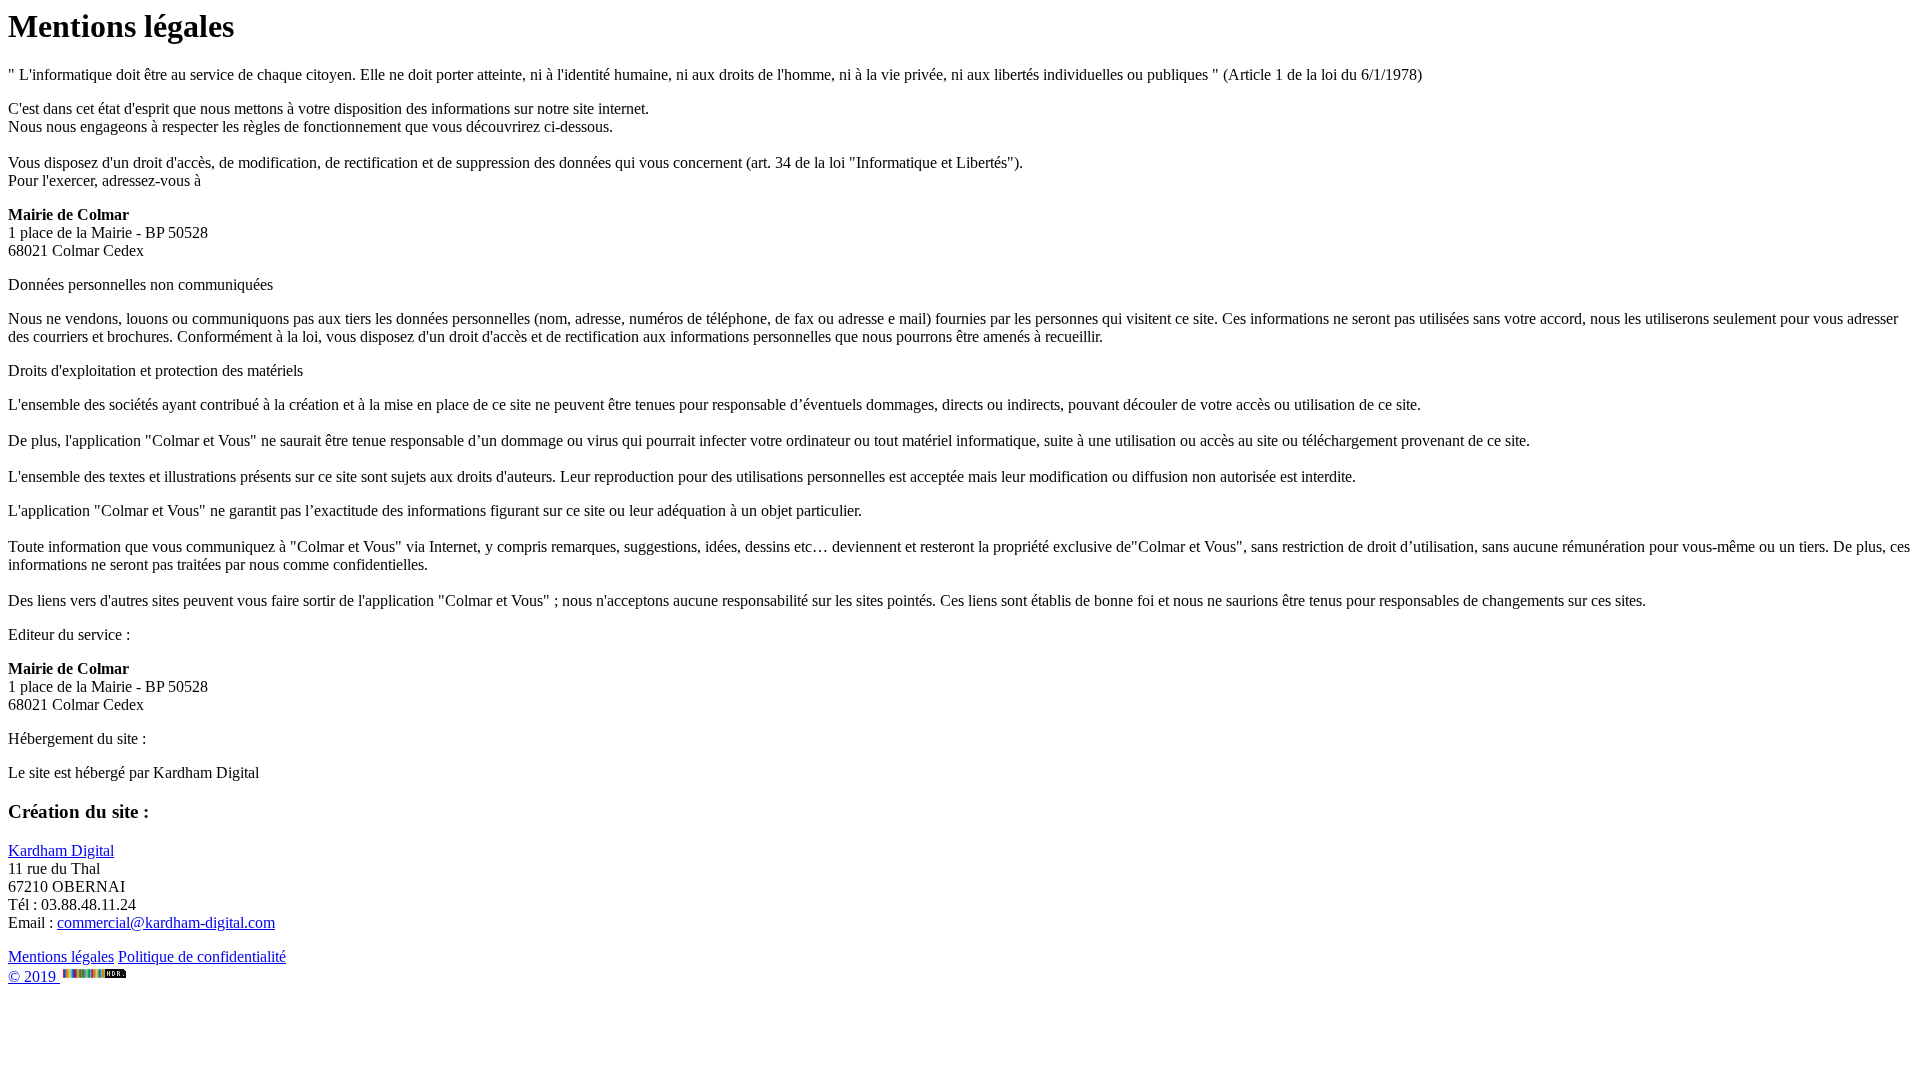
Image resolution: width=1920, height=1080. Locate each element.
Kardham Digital (61, 850)
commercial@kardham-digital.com (166, 922)
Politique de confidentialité (202, 956)
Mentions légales (61, 956)
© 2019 (34, 976)
